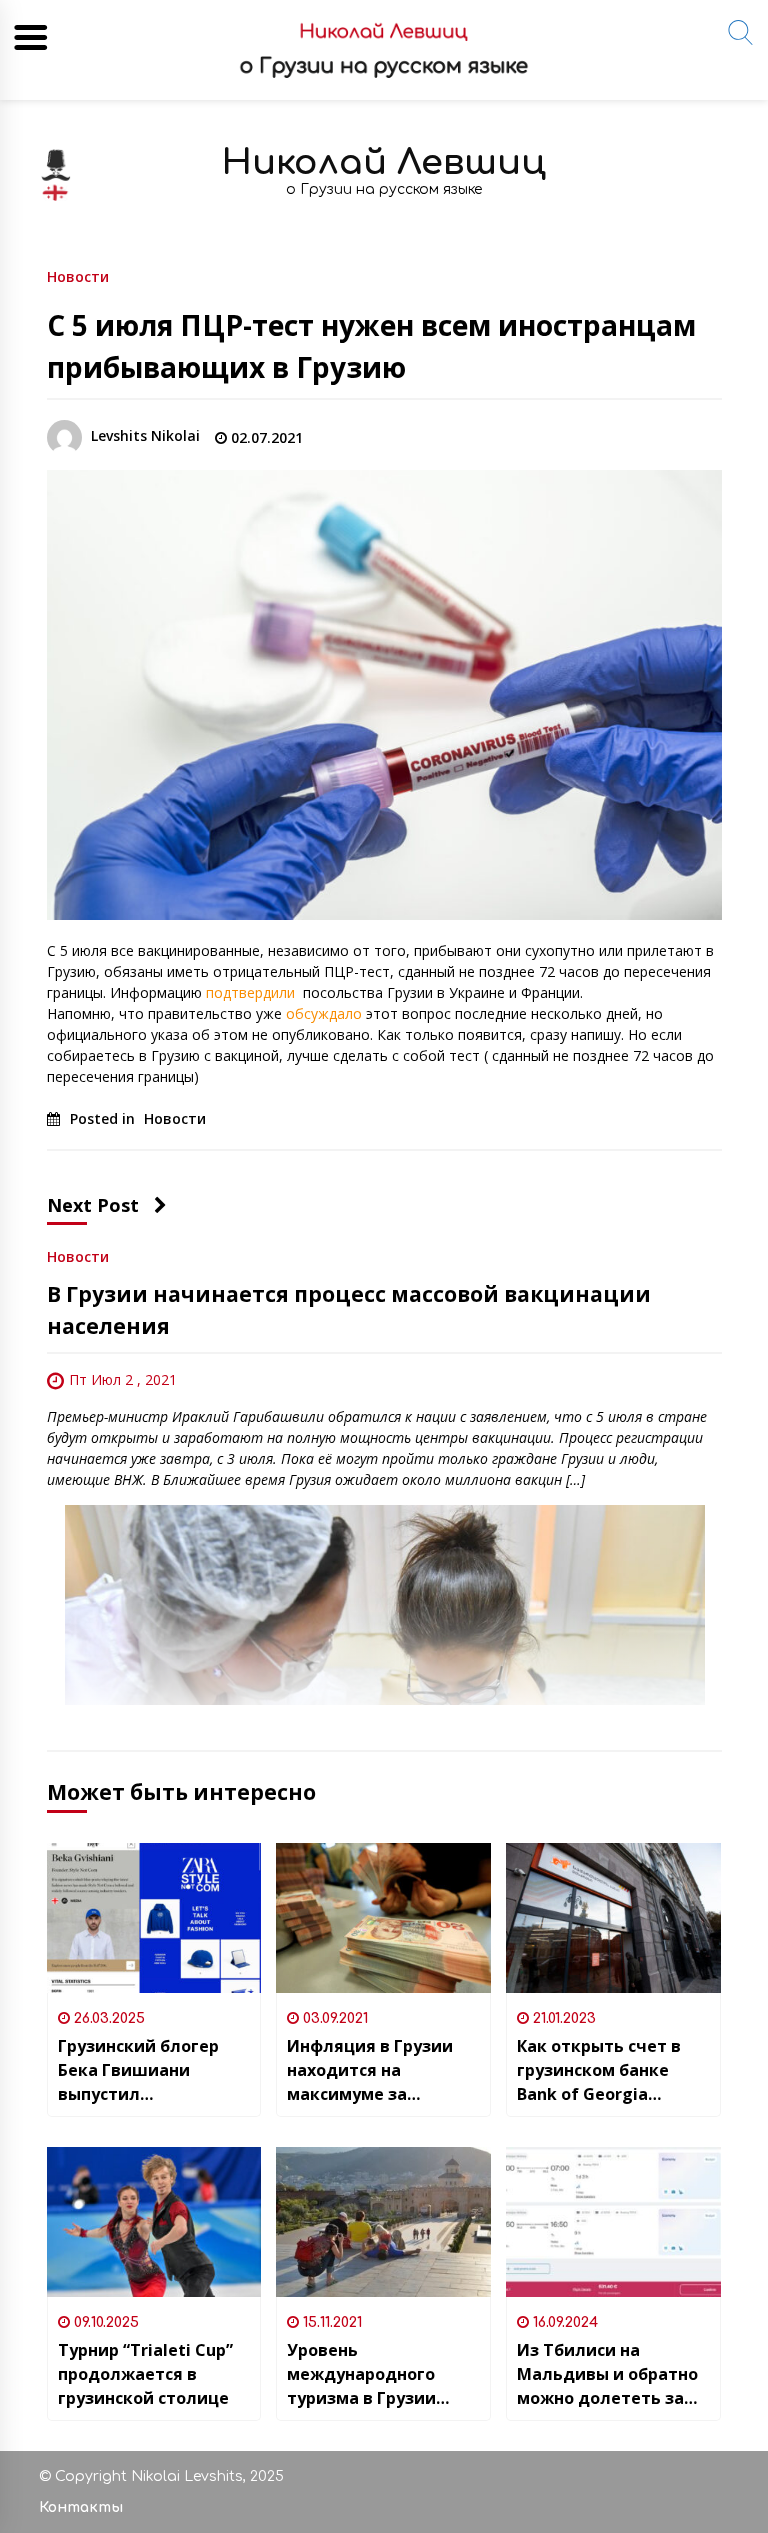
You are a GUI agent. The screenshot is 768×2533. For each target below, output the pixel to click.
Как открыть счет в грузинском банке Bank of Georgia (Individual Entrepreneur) (599, 2070)
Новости (78, 275)
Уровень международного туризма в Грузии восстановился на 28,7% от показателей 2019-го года (380, 2374)
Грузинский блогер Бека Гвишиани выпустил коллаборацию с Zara (148, 2070)
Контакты (81, 2507)
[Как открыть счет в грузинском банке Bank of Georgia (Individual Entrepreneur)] (613, 1918)
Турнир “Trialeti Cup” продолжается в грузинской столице (145, 2374)
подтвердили (252, 992)
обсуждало (324, 1013)
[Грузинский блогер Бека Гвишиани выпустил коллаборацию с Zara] (154, 1918)
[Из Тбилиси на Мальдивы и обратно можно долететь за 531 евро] (613, 2222)
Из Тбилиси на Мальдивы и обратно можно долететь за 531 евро (607, 2374)
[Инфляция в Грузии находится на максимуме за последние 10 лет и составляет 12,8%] (383, 1918)
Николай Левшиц (384, 162)
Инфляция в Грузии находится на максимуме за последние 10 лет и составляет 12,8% (370, 2070)
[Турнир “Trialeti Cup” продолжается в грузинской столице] (154, 2222)
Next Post (93, 1205)
